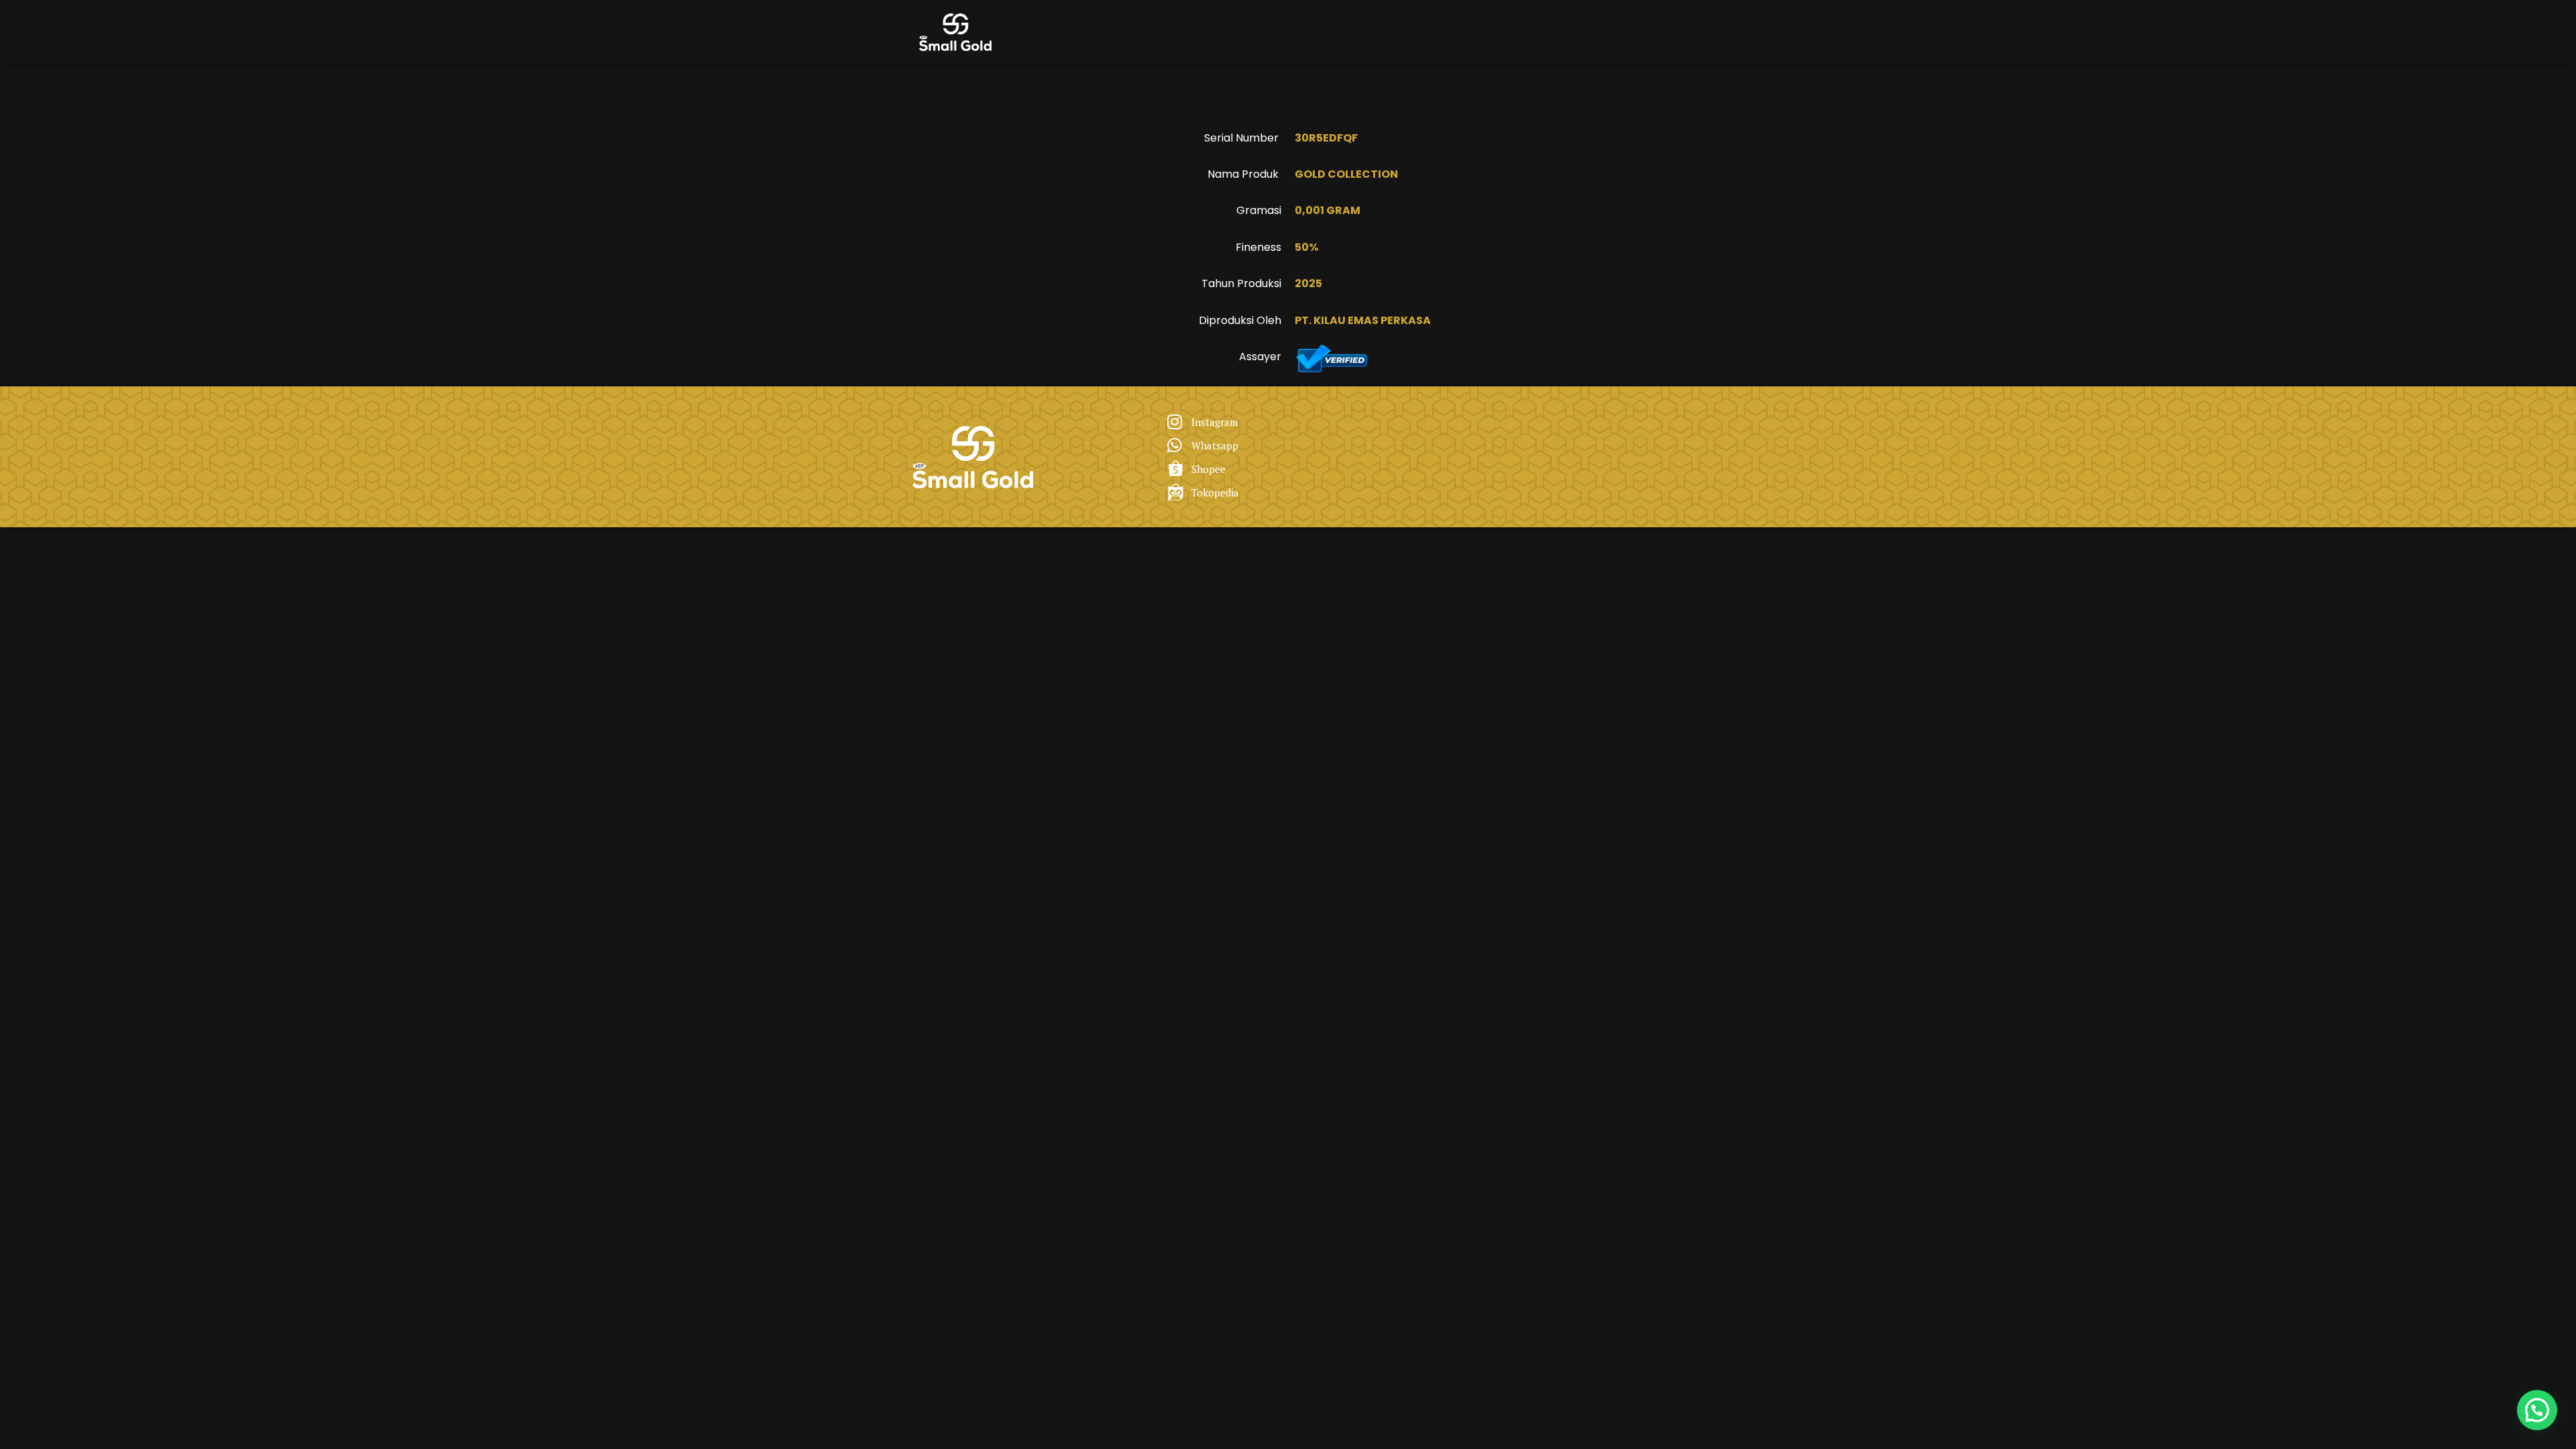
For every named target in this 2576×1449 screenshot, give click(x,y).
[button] (2537, 1410)
